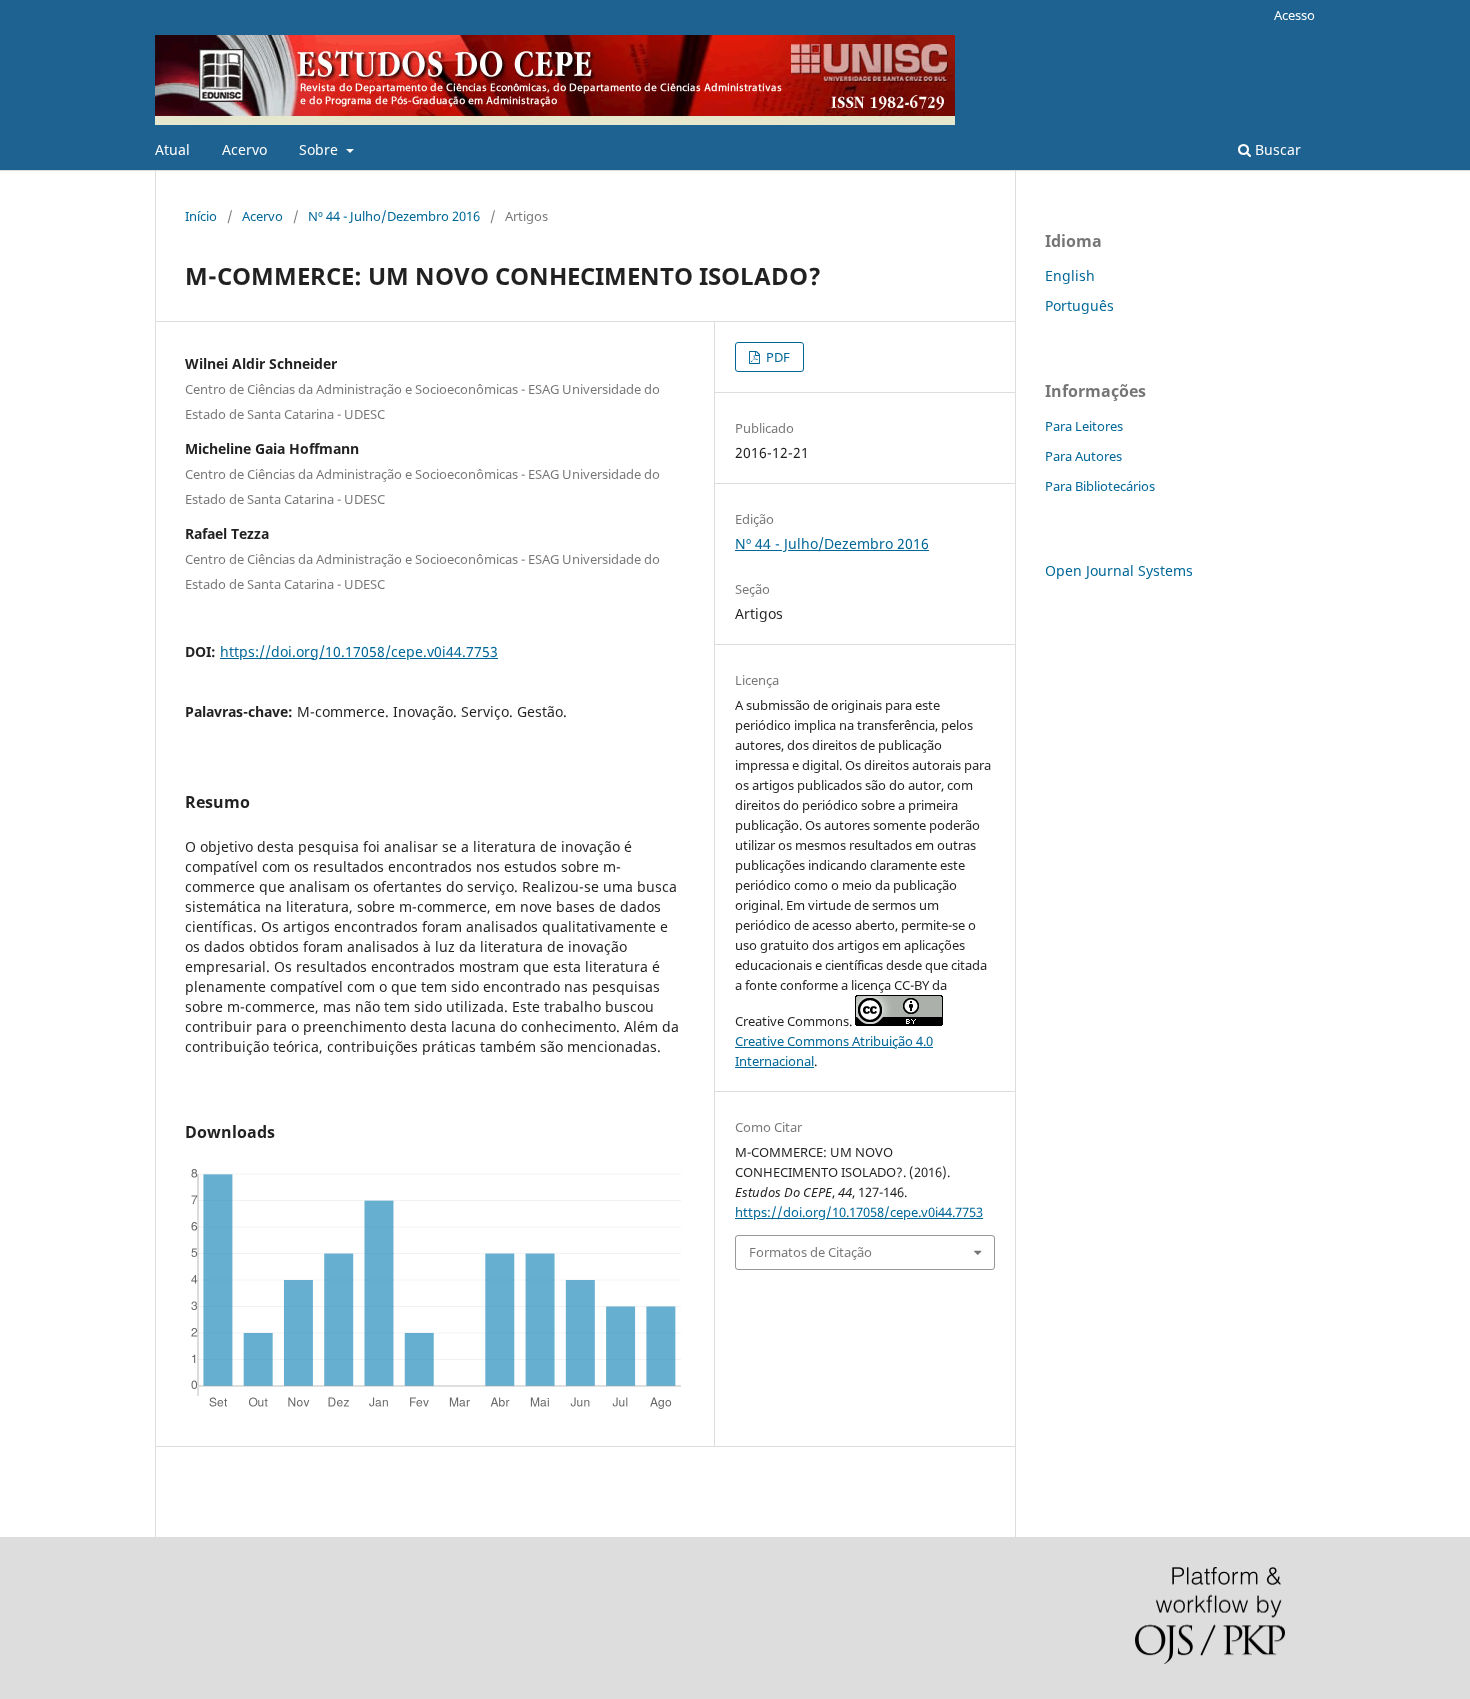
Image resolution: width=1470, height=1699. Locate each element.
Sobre (320, 149)
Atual (172, 149)
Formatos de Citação (810, 1252)
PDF (776, 357)
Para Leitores (1084, 426)
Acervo (244, 149)
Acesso (1294, 15)
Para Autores (1083, 456)
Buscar (1276, 149)
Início (201, 216)
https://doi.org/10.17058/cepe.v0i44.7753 (359, 651)
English (1070, 275)
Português (1079, 305)
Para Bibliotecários (1100, 486)
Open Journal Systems (1119, 570)
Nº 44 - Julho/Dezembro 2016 (394, 216)
